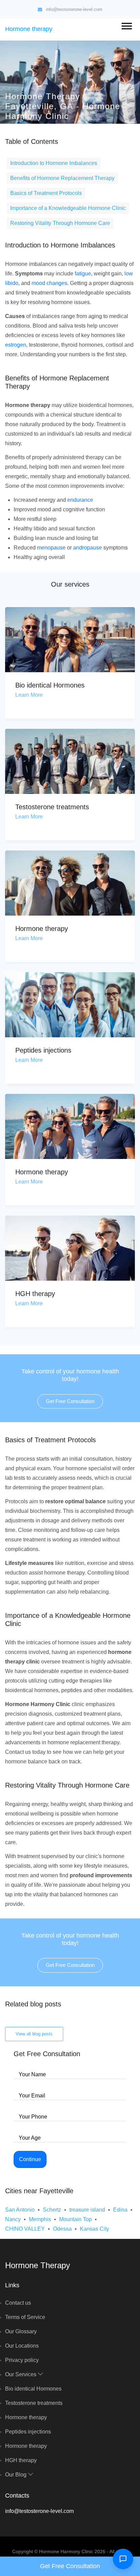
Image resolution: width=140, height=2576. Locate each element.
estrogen (16, 345)
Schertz (52, 2210)
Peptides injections (43, 1050)
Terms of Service (25, 2317)
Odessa (62, 2229)
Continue (30, 2159)
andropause (87, 548)
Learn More (29, 695)
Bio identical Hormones (50, 685)
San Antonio (20, 2210)
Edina (120, 2210)
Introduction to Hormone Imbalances (54, 163)
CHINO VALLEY (25, 2229)
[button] (126, 25)
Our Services (21, 2374)
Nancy (13, 2219)
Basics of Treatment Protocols (46, 193)
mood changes (49, 283)
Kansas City (94, 2229)
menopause (51, 548)
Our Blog (16, 2475)
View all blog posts (34, 2034)
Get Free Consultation (70, 1401)
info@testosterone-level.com (74, 9)
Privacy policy (22, 2360)
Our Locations (22, 2346)
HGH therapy (35, 1294)
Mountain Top (75, 2219)
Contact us (18, 2303)
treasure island (87, 2210)
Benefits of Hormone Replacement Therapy (62, 178)
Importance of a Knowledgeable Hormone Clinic (68, 208)
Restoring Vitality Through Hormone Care (60, 223)
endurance (80, 500)
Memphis (40, 2219)
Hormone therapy (29, 29)
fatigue (83, 274)
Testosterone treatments (52, 807)
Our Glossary (21, 2331)
